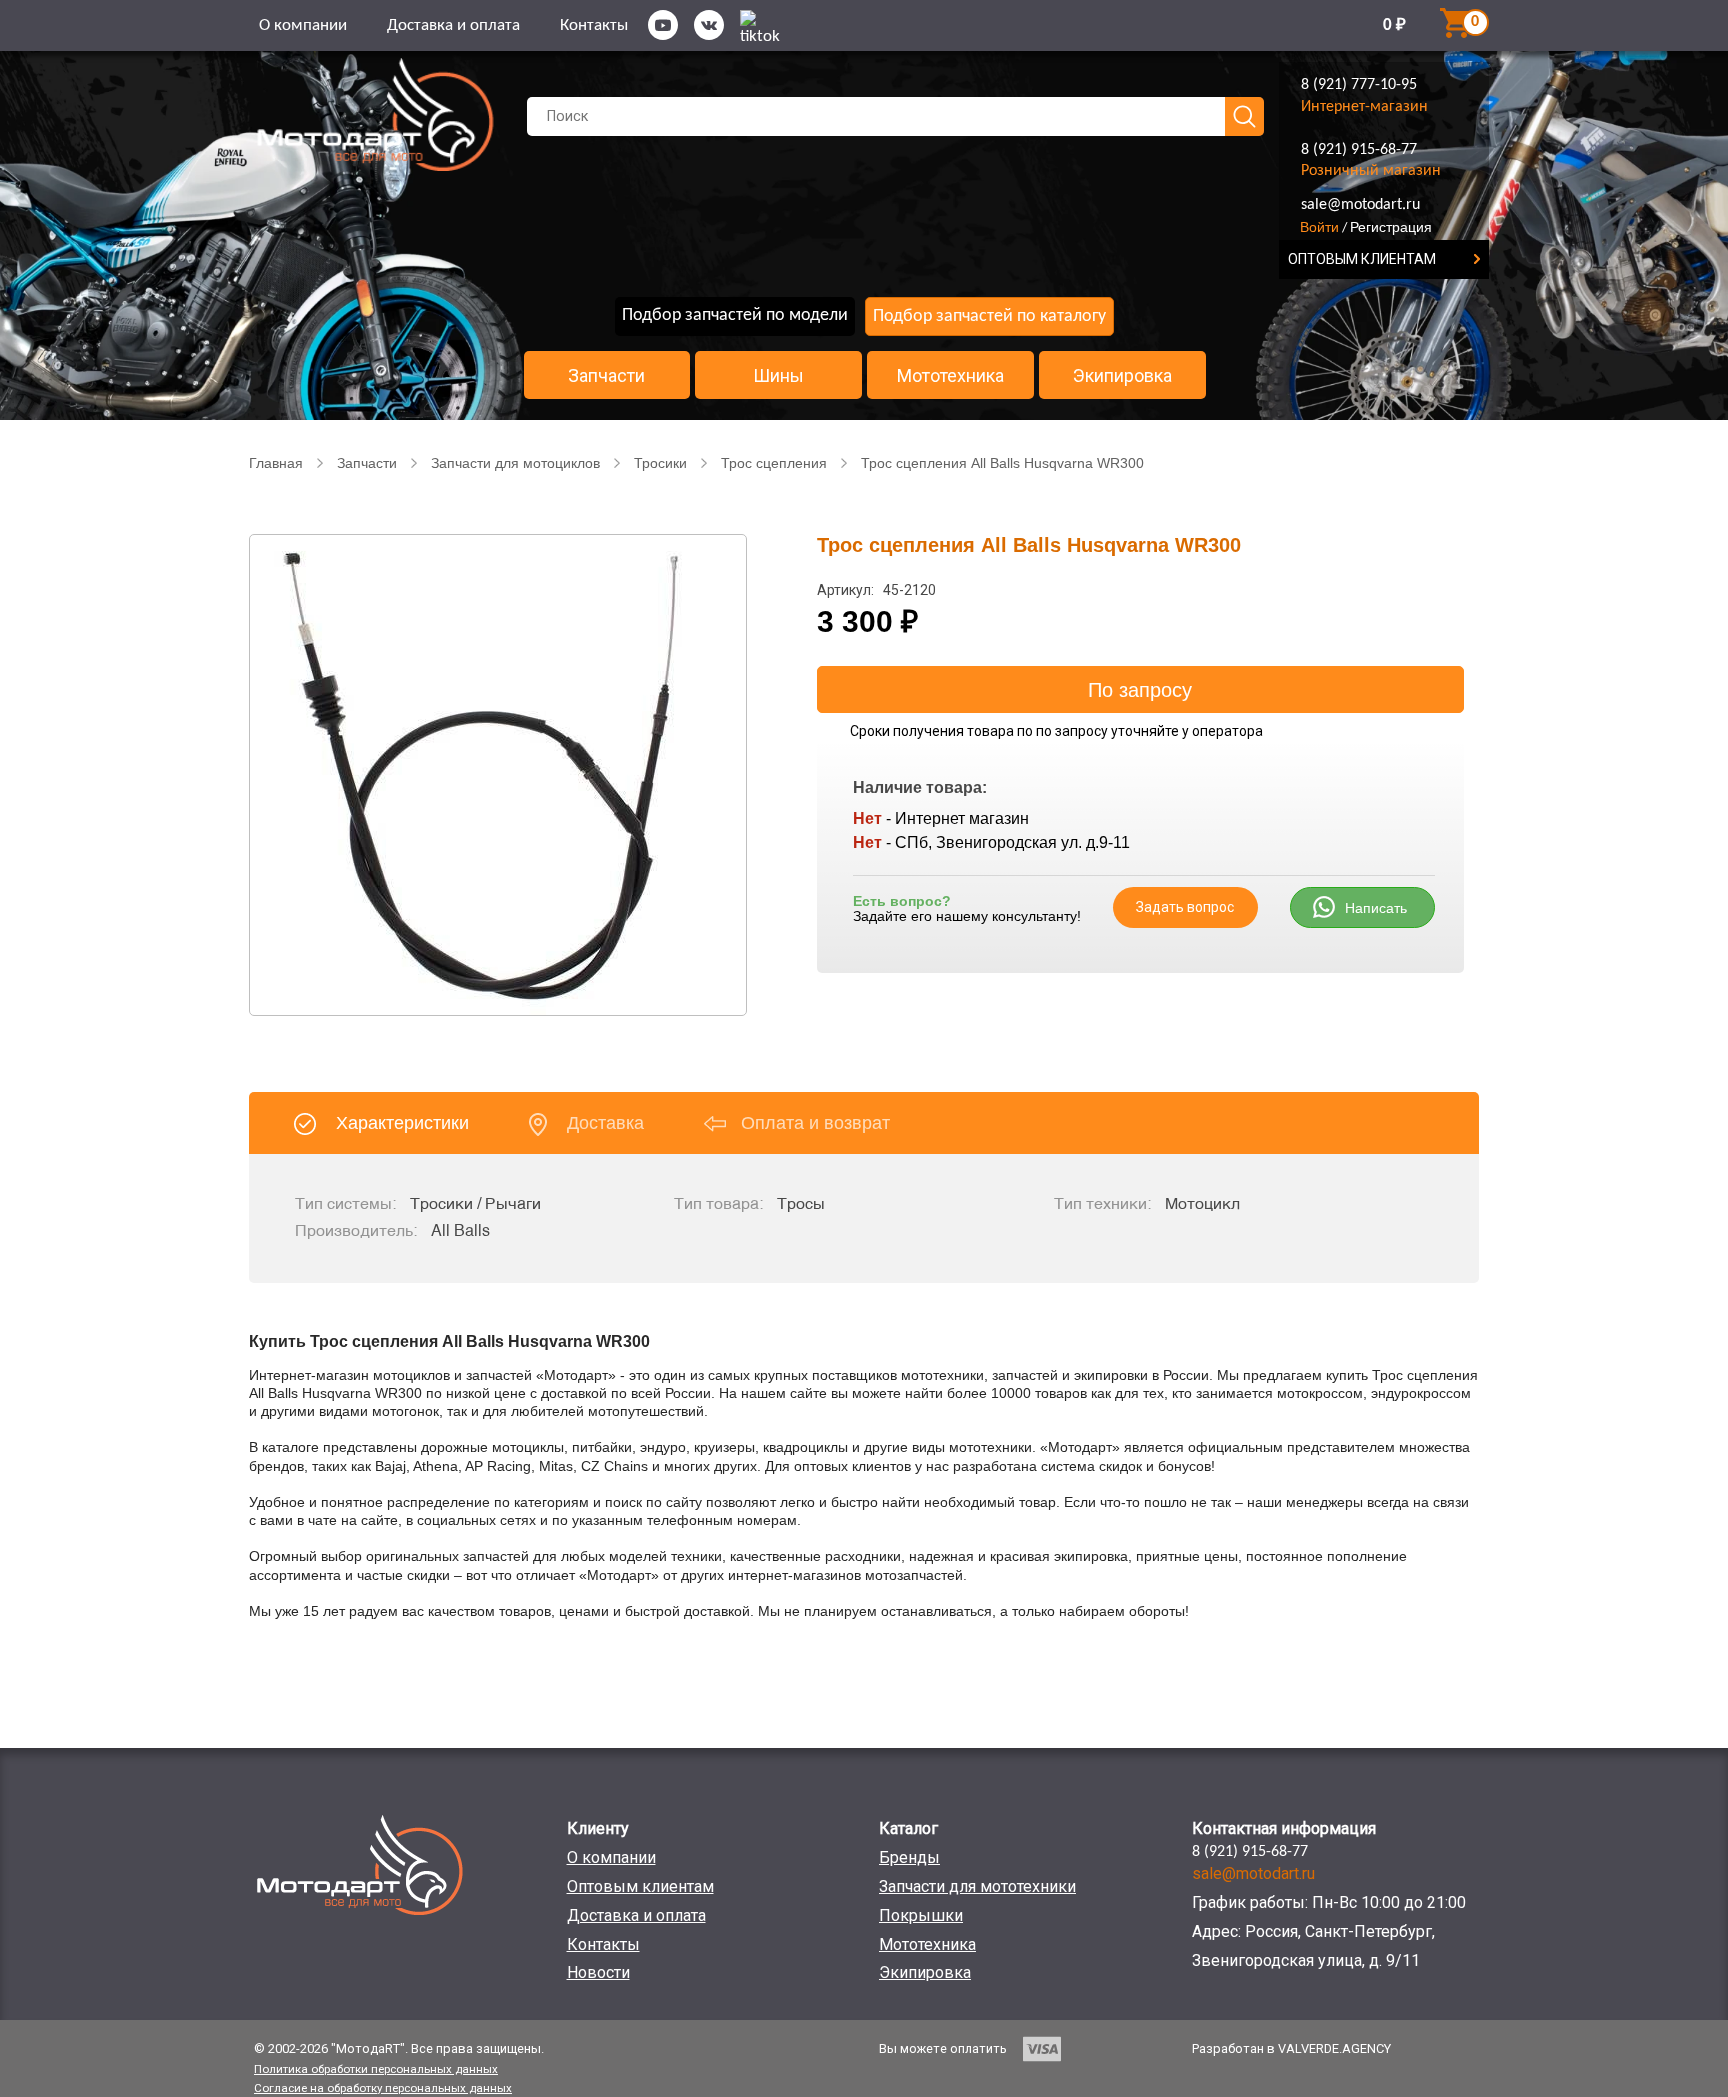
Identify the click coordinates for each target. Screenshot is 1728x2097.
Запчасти (606, 376)
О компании (303, 25)
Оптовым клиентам (640, 1886)
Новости (598, 1972)
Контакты (594, 25)
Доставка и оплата (453, 25)
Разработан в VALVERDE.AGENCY (1291, 2048)
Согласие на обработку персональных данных (383, 2088)
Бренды (909, 1857)
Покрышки (921, 1915)
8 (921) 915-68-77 (1359, 150)
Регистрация (1391, 227)
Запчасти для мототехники (977, 1886)
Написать (1376, 908)
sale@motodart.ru (1360, 205)
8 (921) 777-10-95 (1359, 85)
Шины (778, 376)
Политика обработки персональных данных (376, 2069)
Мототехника (950, 376)
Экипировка (1122, 376)
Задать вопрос (1185, 907)
